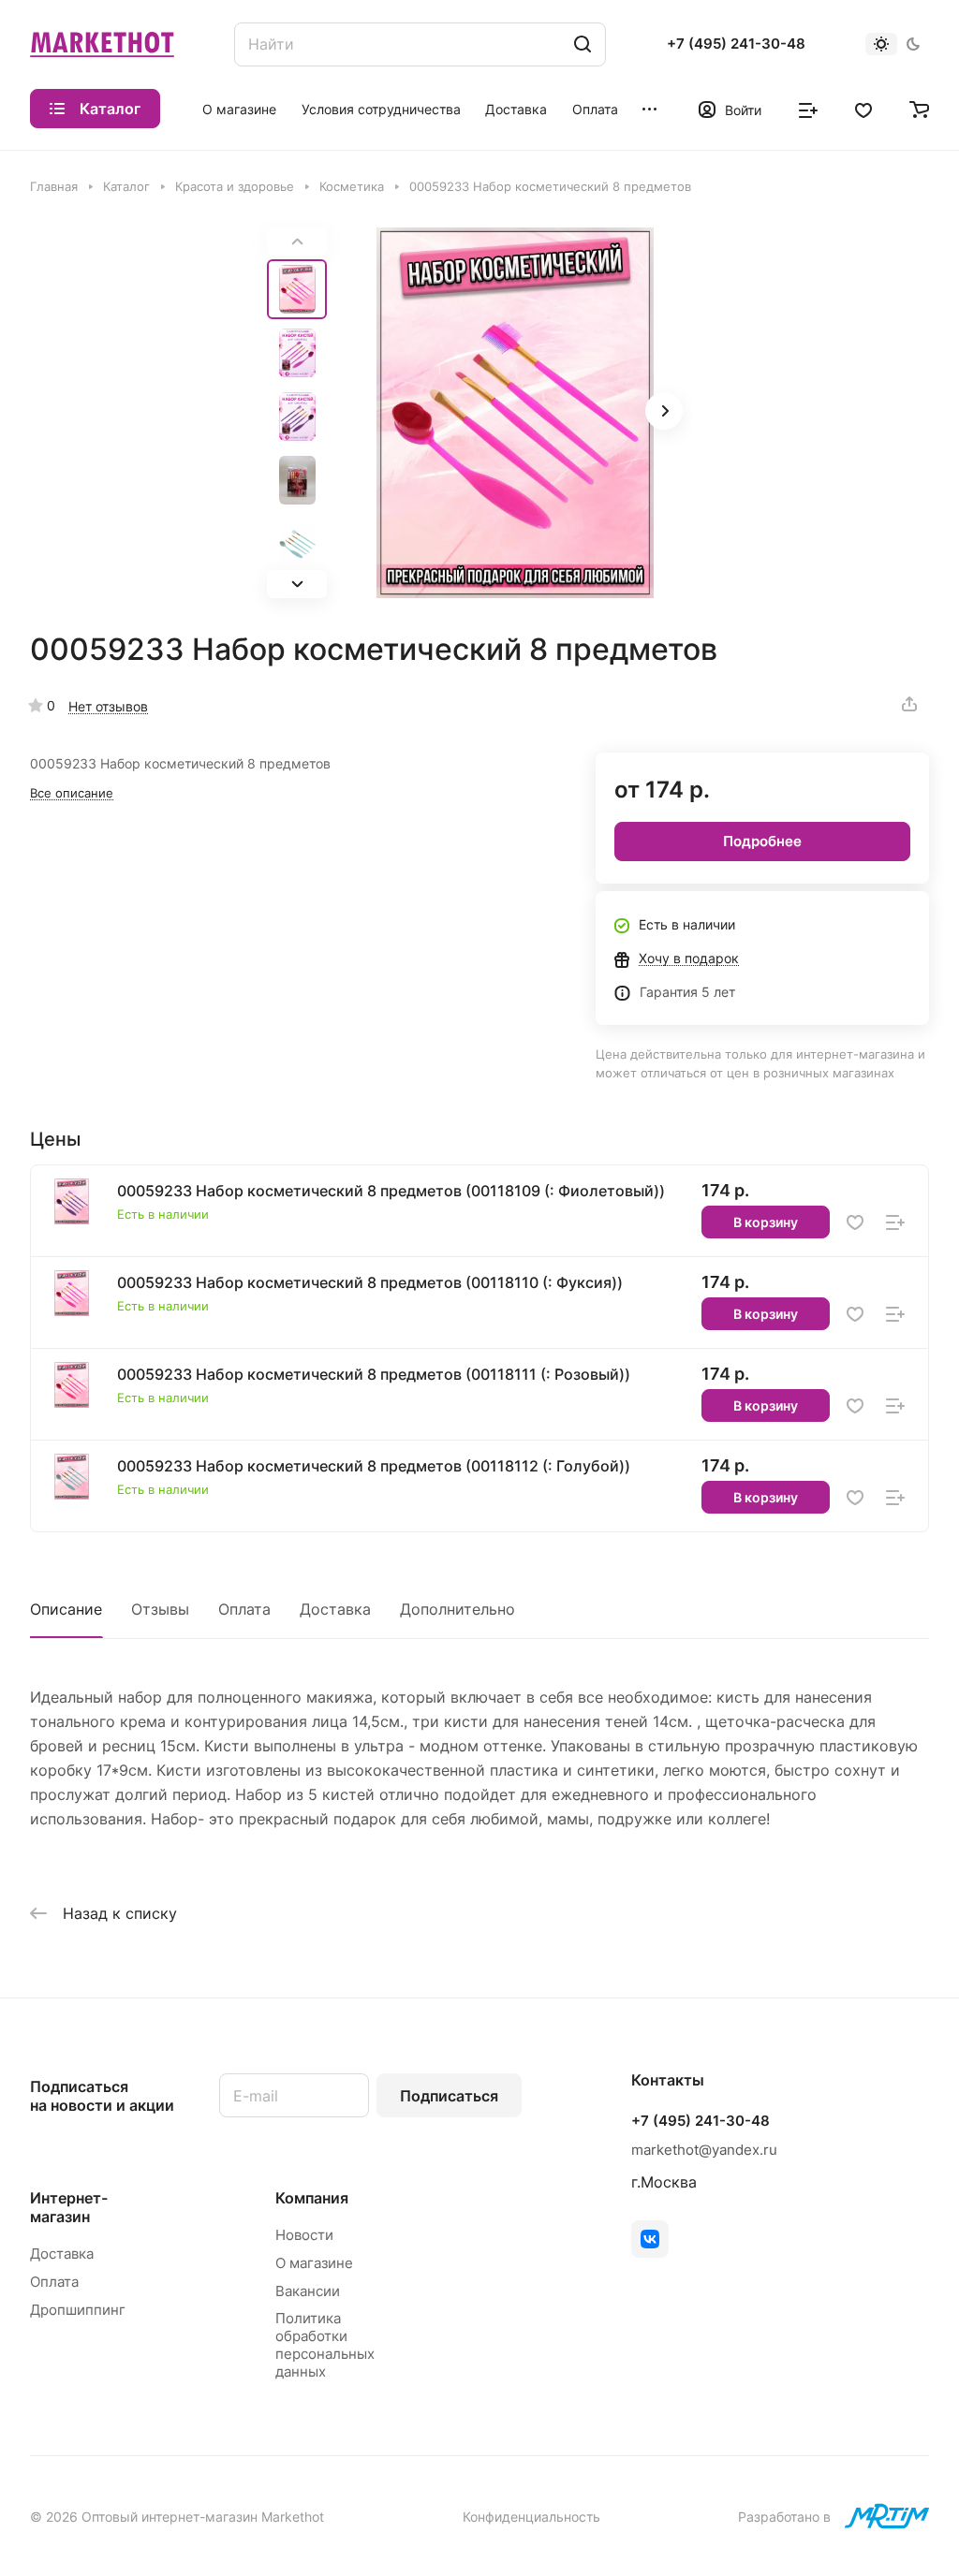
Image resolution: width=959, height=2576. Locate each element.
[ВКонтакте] (650, 2239)
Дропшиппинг (78, 2310)
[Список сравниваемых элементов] (808, 109)
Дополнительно (457, 1609)
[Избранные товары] (863, 109)
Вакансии (308, 2291)
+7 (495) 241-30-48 (736, 44)
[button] (297, 584)
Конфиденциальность (531, 2517)
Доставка (335, 1609)
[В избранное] (855, 1222)
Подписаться (449, 2096)
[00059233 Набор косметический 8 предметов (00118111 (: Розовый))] (72, 1385)
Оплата (244, 1609)
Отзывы (160, 1609)
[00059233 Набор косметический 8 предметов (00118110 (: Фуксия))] (72, 1293)
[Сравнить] (895, 1222)
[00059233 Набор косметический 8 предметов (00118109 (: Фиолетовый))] (72, 1201)
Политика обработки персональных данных (325, 2345)
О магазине (314, 2263)
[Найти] (583, 44)
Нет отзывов (108, 706)
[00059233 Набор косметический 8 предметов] (515, 413)
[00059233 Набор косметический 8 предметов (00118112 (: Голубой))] (72, 1477)
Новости (304, 2235)
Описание (66, 1609)
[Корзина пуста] (919, 109)
